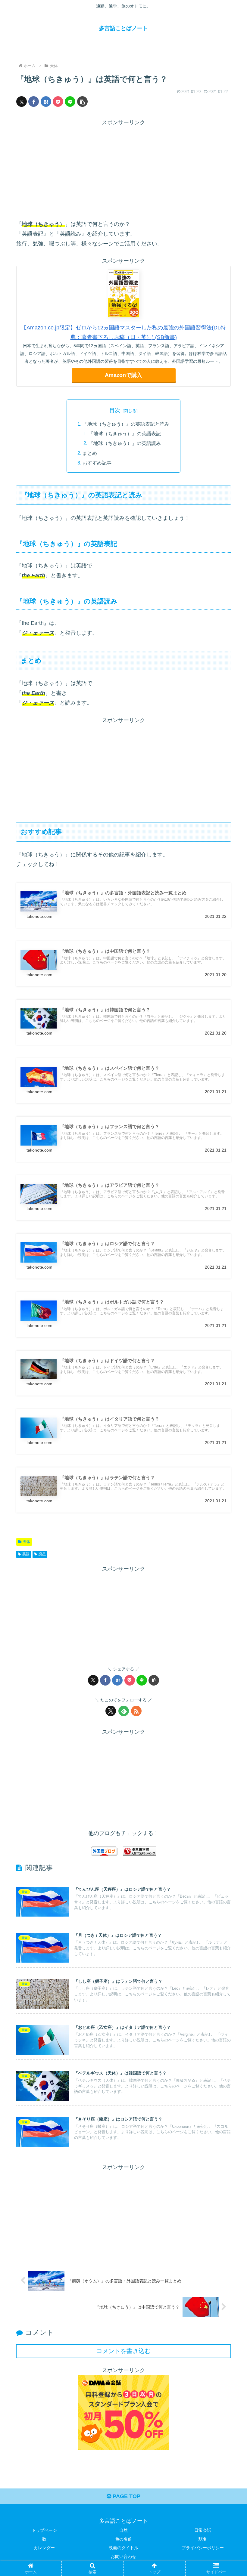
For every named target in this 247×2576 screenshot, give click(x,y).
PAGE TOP (126, 2496)
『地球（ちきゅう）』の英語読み (125, 443)
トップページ (44, 2530)
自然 (123, 2530)
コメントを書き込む (123, 2351)
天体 (27, 1542)
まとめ (90, 453)
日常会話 (203, 2530)
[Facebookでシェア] (34, 102)
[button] (82, 102)
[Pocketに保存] (58, 102)
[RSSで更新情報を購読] (136, 1711)
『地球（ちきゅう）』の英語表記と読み (126, 424)
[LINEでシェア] (70, 102)
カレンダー (44, 2548)
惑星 (42, 1554)
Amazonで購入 (123, 375)
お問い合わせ (123, 2556)
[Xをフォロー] (111, 1711)
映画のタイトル (123, 2548)
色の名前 (123, 2539)
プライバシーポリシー (203, 2548)
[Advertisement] (123, 170)
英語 (26, 1554)
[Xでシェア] (22, 102)
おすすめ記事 (97, 463)
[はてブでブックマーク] (46, 102)
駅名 (203, 2539)
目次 (115, 410)
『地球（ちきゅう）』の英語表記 (125, 433)
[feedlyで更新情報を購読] (124, 1711)
